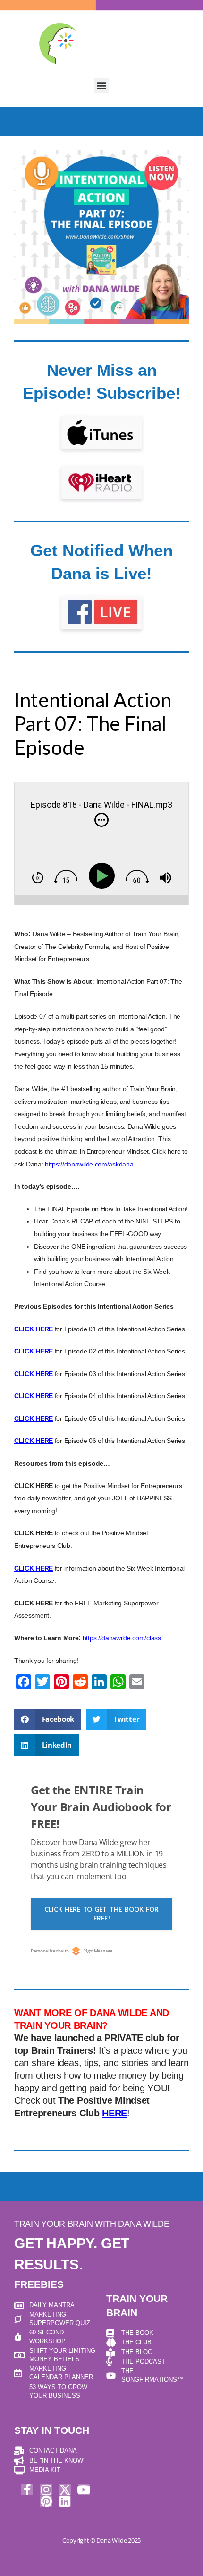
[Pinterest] (46, 2501)
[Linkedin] (65, 2501)
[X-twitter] (65, 2490)
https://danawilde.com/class (122, 1638)
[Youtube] (84, 2490)
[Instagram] (46, 2490)
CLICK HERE (34, 1486)
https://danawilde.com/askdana (89, 1164)
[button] (102, 85)
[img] (101, 820)
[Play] (104, 876)
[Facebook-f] (27, 2490)
